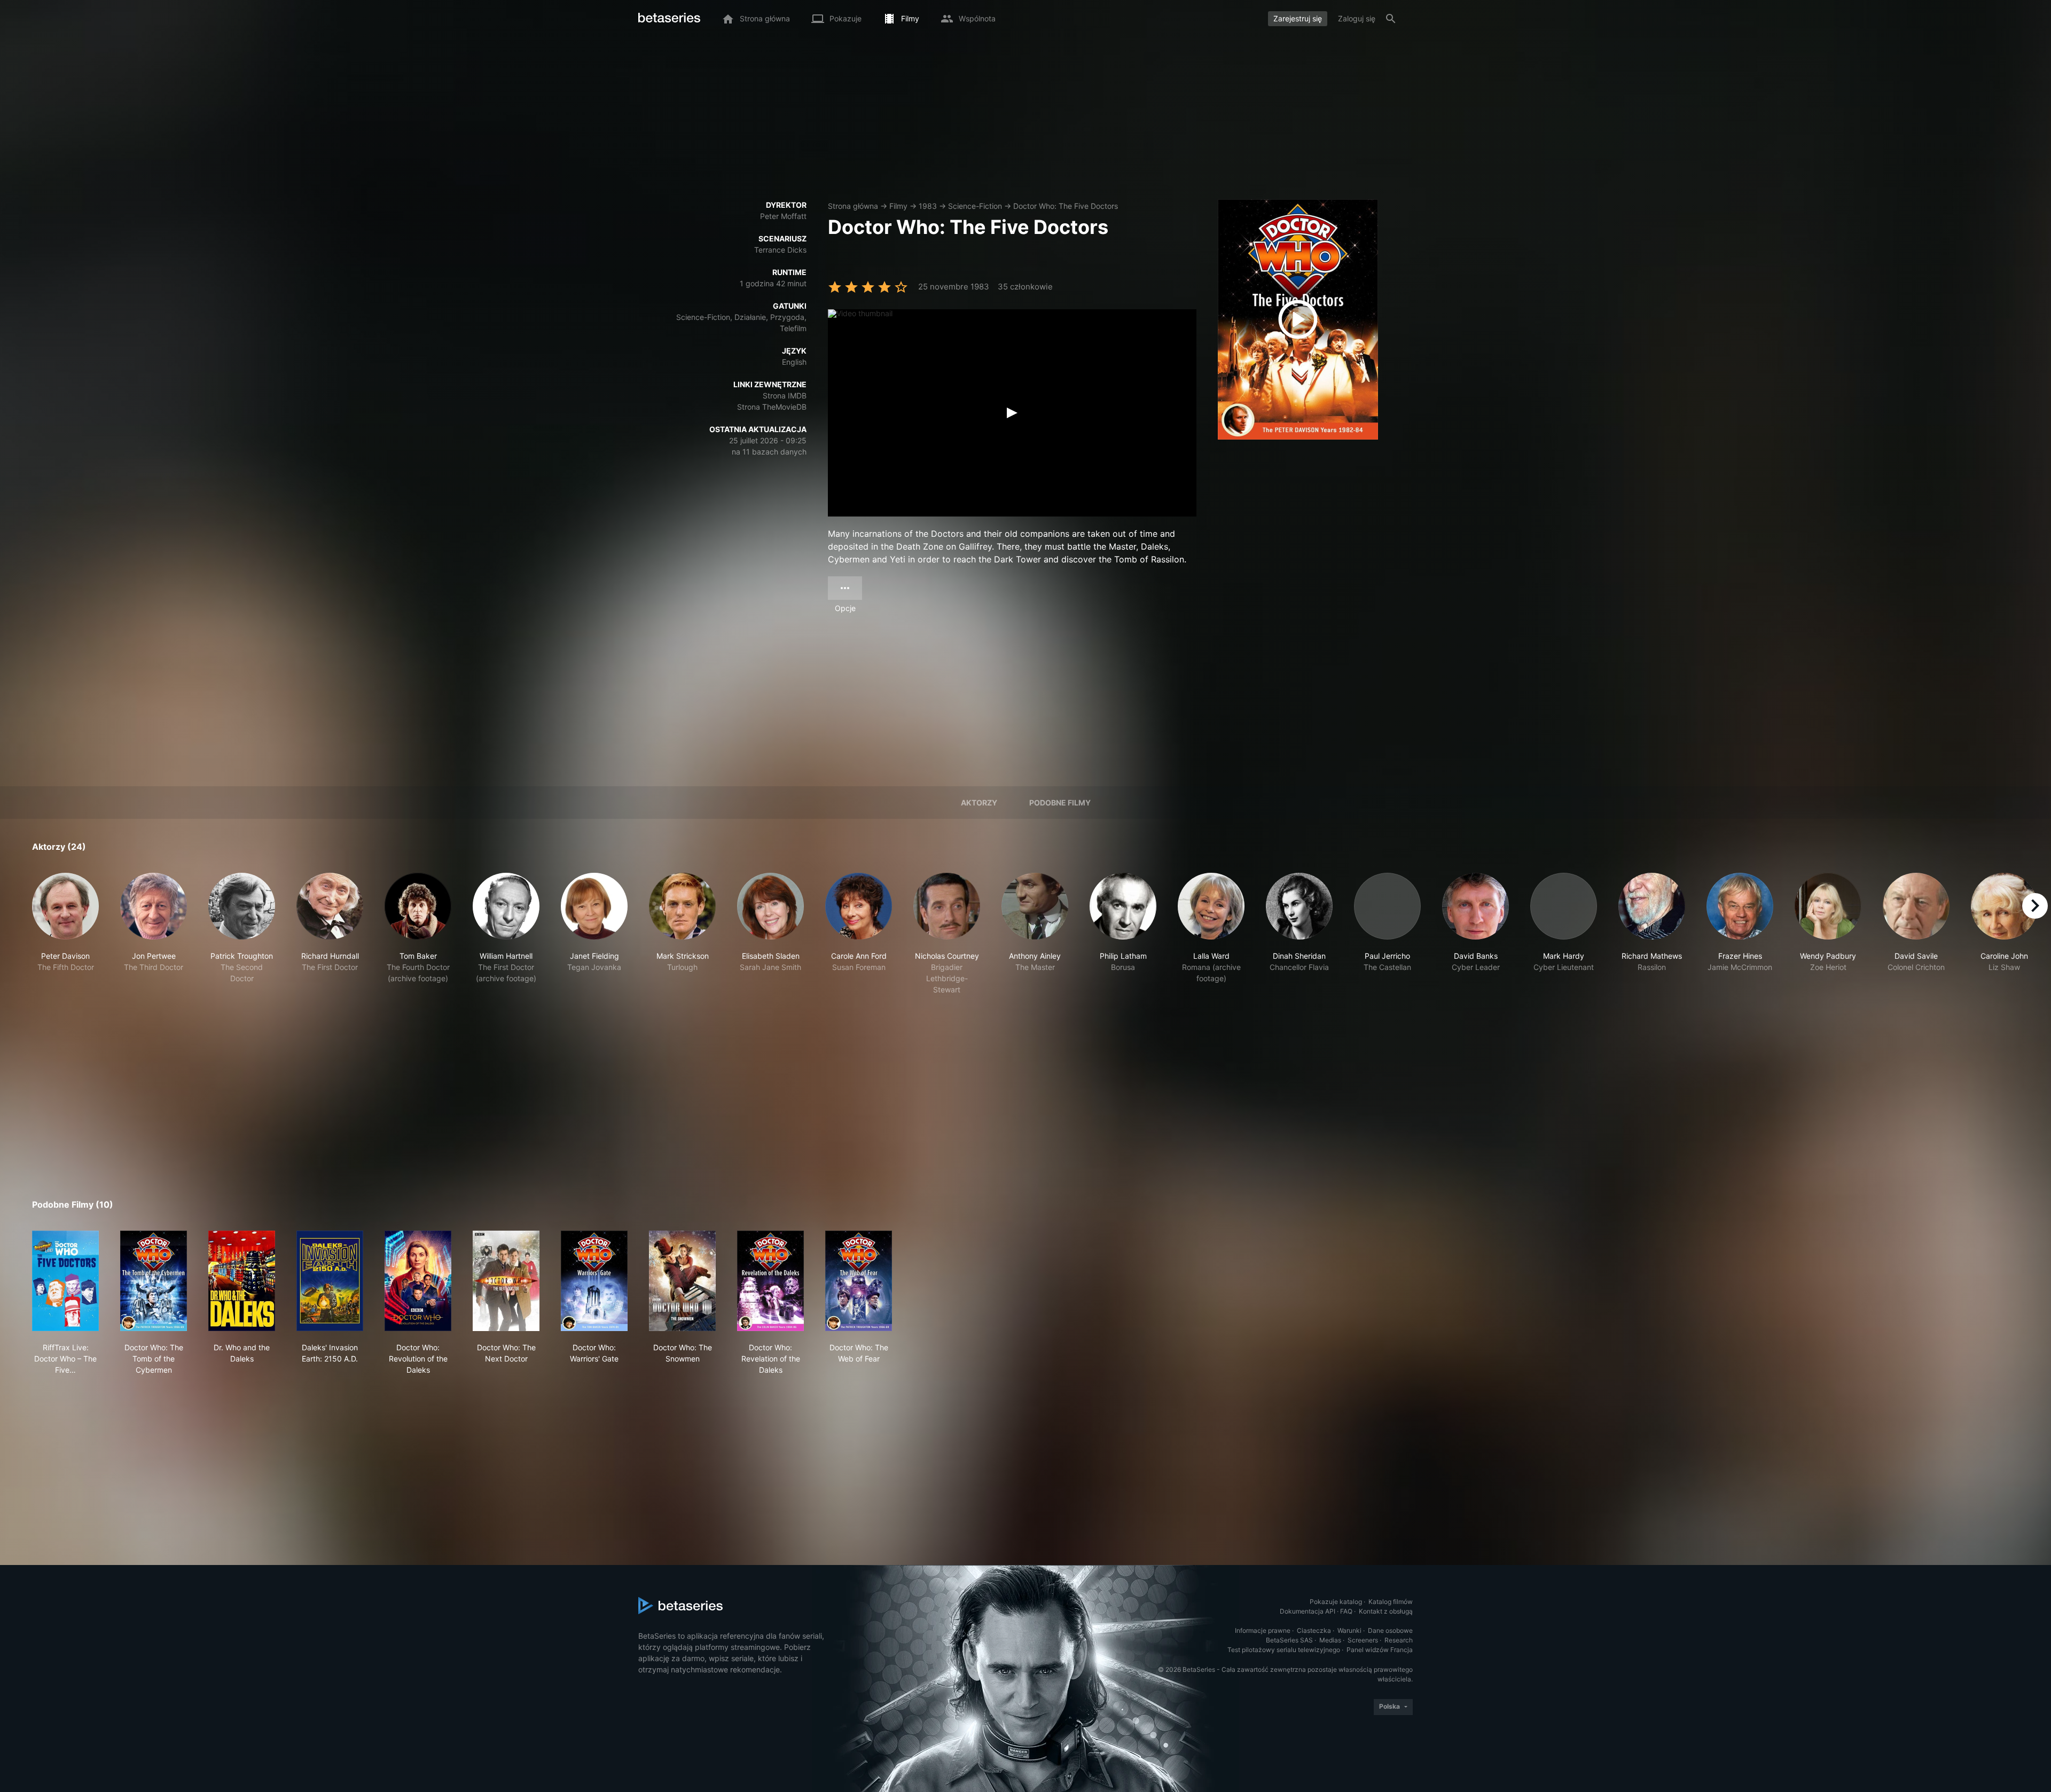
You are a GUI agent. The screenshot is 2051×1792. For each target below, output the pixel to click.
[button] (65, 934)
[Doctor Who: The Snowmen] (682, 1281)
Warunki (1349, 1630)
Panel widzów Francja (1380, 1650)
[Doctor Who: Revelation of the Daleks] (770, 1281)
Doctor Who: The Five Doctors (1066, 206)
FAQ (1346, 1611)
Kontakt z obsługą (1386, 1611)
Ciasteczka (1314, 1630)
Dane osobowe (1390, 1630)
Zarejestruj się (1298, 18)
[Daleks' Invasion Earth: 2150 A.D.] (330, 1281)
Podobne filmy (1060, 803)
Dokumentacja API (1308, 1611)
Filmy (898, 206)
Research (1399, 1640)
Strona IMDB (785, 396)
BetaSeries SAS (1289, 1640)
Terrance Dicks (780, 250)
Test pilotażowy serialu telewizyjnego (1284, 1650)
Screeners (1363, 1640)
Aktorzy (979, 803)
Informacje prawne (1263, 1630)
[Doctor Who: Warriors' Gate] (594, 1281)
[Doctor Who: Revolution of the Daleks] (418, 1281)
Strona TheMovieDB (772, 407)
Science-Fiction (975, 206)
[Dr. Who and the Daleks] (242, 1281)
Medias (1330, 1640)
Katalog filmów (1391, 1602)
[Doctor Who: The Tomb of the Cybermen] (154, 1281)
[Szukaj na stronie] (1391, 19)
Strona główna (853, 206)
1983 (928, 206)
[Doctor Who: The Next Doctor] (506, 1281)
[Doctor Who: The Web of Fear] (859, 1281)
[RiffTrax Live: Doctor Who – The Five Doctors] (65, 1281)
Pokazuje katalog (1336, 1602)
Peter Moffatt (783, 216)
